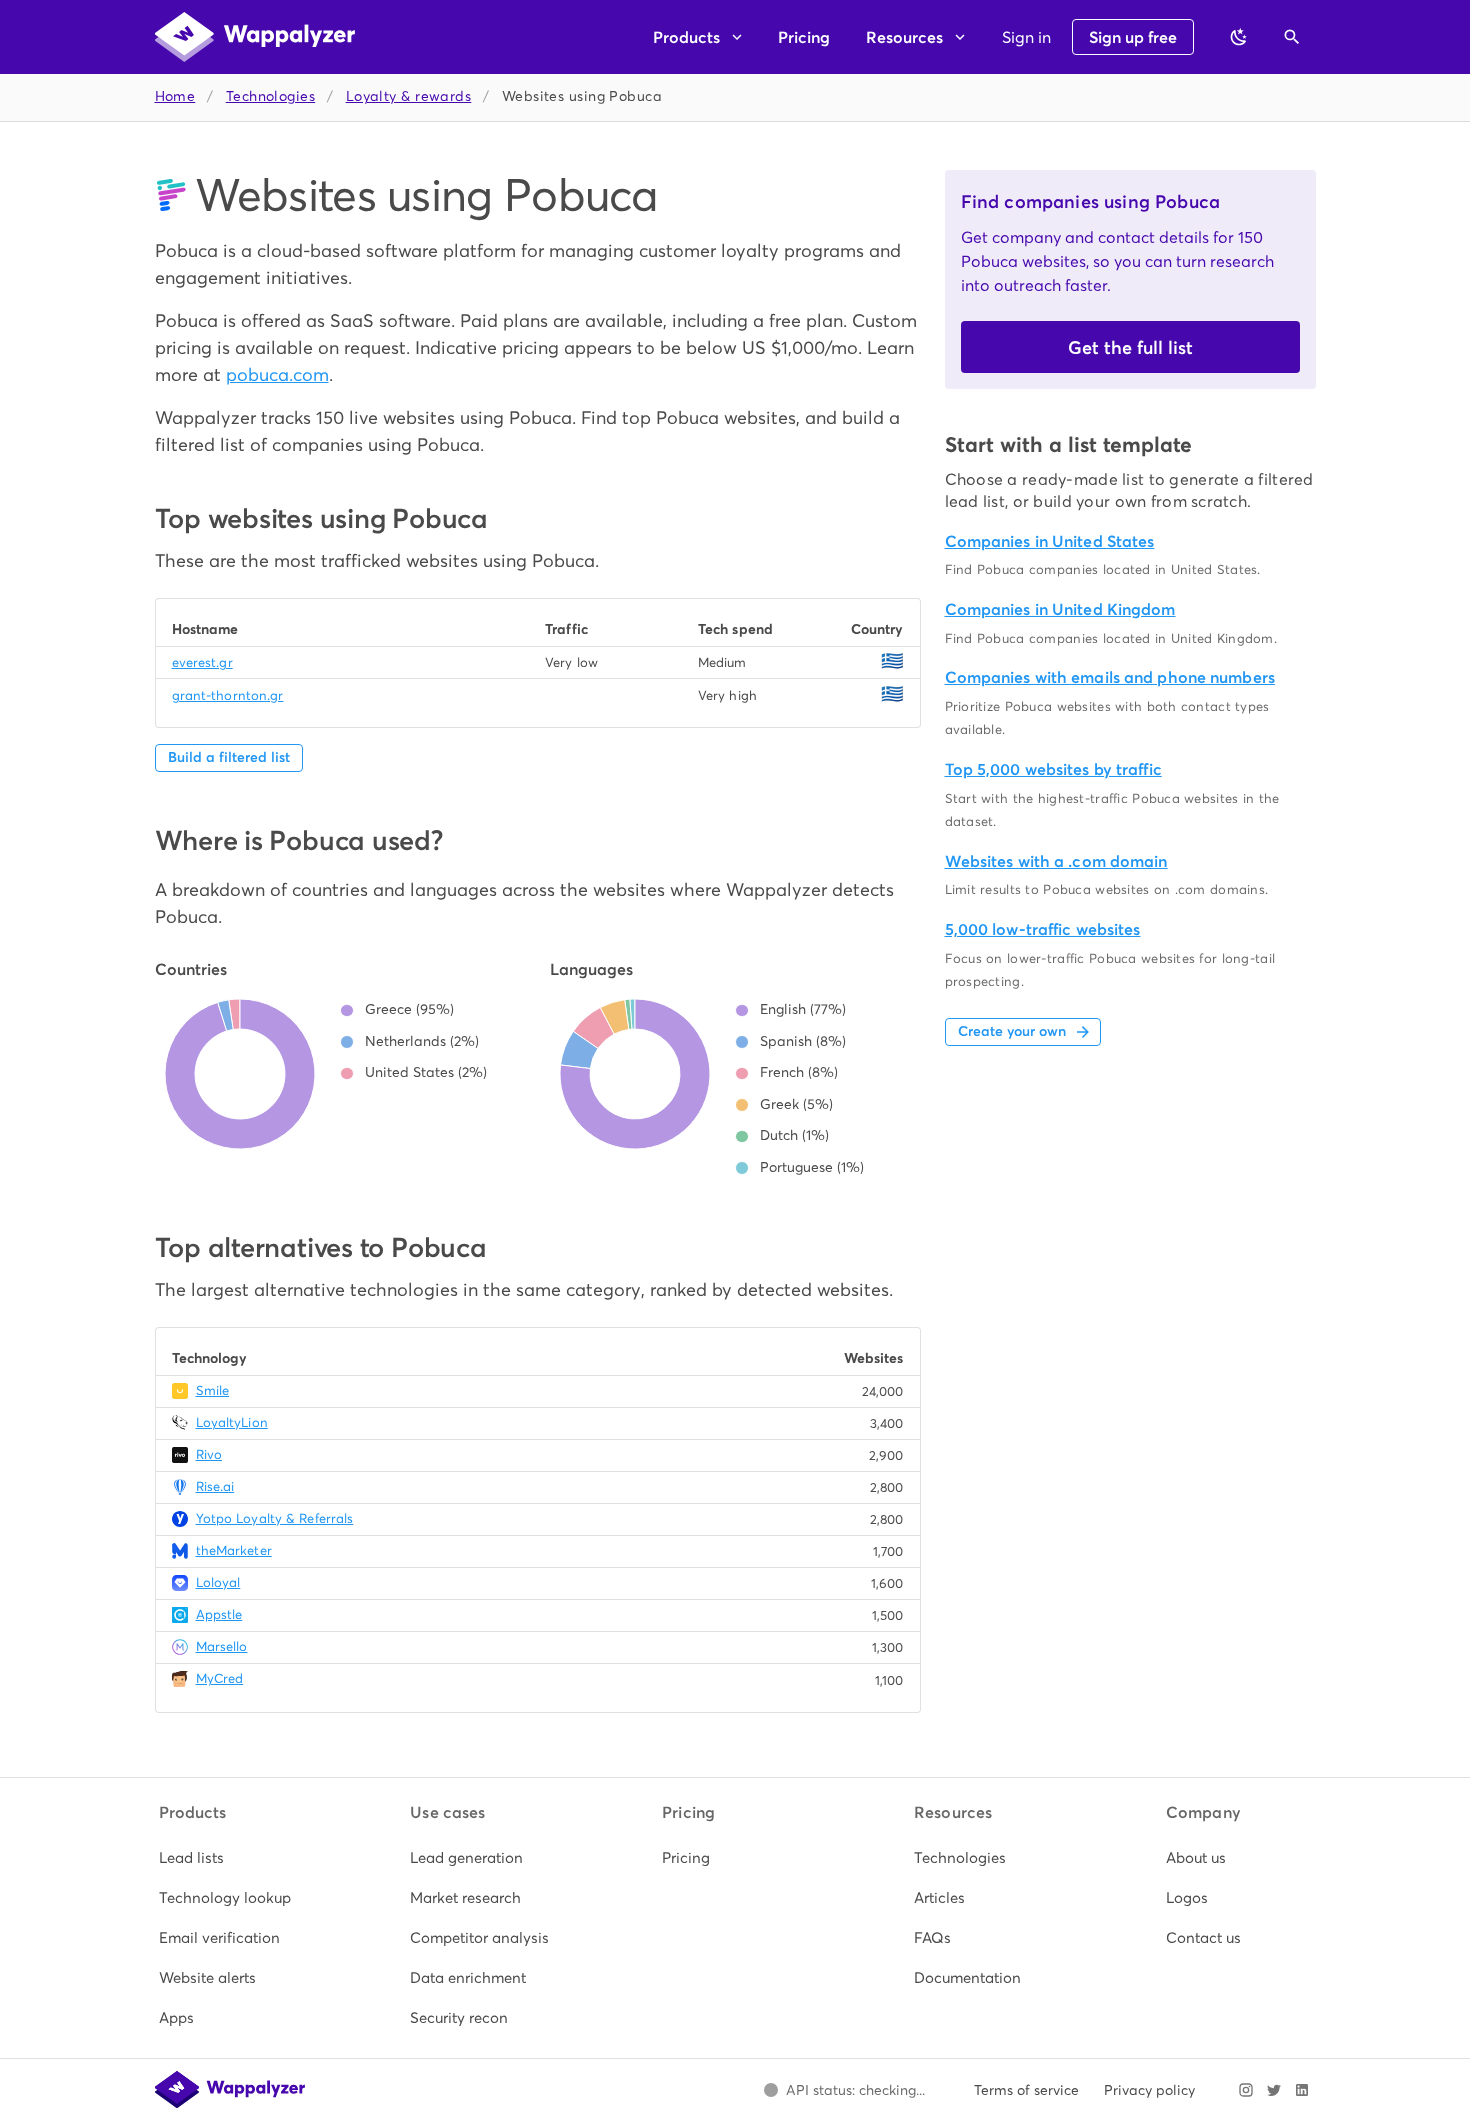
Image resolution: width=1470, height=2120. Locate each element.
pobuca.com (277, 374)
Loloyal (218, 1582)
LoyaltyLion (232, 1422)
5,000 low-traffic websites (1043, 929)
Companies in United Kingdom (1060, 609)
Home (175, 96)
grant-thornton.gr (228, 695)
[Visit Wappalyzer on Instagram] (1246, 2090)
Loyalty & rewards (409, 96)
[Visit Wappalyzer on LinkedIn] (1302, 2090)
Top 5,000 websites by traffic (1053, 769)
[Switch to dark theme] (1239, 37)
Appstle (219, 1614)
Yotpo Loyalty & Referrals (275, 1518)
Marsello (222, 1646)
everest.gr (202, 662)
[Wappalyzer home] (255, 37)
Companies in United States (1050, 541)
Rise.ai (215, 1486)
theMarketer (234, 1550)
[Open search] (1292, 37)
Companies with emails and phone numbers (1110, 677)
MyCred (220, 1678)
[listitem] (232, 1858)
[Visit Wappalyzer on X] (1274, 2090)
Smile (213, 1390)
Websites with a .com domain (1056, 861)
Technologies (270, 96)
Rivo (209, 1454)
